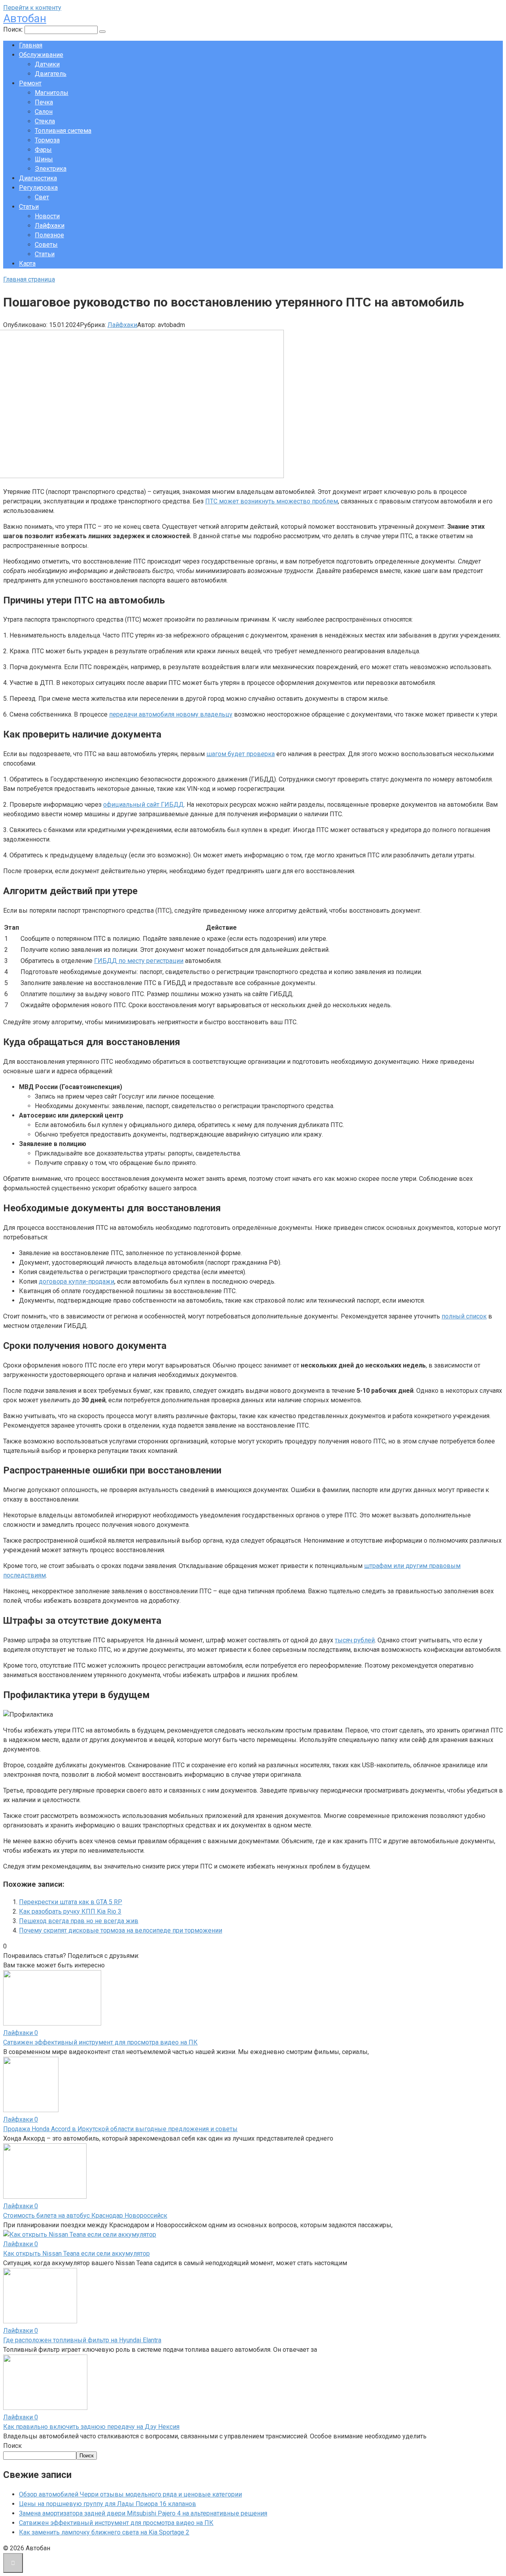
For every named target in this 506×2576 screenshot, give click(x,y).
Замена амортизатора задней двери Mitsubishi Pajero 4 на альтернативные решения (143, 2513)
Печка (44, 102)
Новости (47, 216)
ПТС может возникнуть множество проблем (272, 501)
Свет (42, 197)
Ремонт (30, 83)
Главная (31, 45)
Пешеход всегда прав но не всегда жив (79, 1921)
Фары (43, 150)
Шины (44, 159)
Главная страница (29, 279)
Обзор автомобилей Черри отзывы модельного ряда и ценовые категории (130, 2494)
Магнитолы (52, 93)
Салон (44, 112)
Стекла (45, 121)
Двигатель (51, 74)
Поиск (12, 2446)
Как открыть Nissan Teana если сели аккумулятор (76, 2254)
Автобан (25, 18)
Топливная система (63, 131)
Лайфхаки (50, 226)
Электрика (51, 169)
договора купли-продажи (76, 1281)
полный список (464, 1316)
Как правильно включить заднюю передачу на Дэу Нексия (91, 2427)
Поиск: (14, 29)
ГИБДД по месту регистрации (139, 961)
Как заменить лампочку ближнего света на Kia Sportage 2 (104, 2532)
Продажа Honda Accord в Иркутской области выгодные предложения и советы (120, 2129)
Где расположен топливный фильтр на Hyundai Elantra (82, 2340)
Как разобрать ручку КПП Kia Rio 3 (70, 1911)
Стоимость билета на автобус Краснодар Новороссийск (85, 2216)
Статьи (29, 207)
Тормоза (47, 140)
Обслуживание (41, 55)
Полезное (49, 235)
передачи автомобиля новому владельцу (171, 714)
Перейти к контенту (32, 8)
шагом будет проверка (241, 754)
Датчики (47, 64)
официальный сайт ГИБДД (143, 805)
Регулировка (38, 188)
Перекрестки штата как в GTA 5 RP (71, 1902)
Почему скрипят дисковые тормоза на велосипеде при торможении (121, 1930)
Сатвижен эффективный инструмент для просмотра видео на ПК (100, 2042)
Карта (27, 264)
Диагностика (38, 178)
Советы (46, 245)
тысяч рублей (355, 1640)
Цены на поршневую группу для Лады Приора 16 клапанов (108, 2504)
